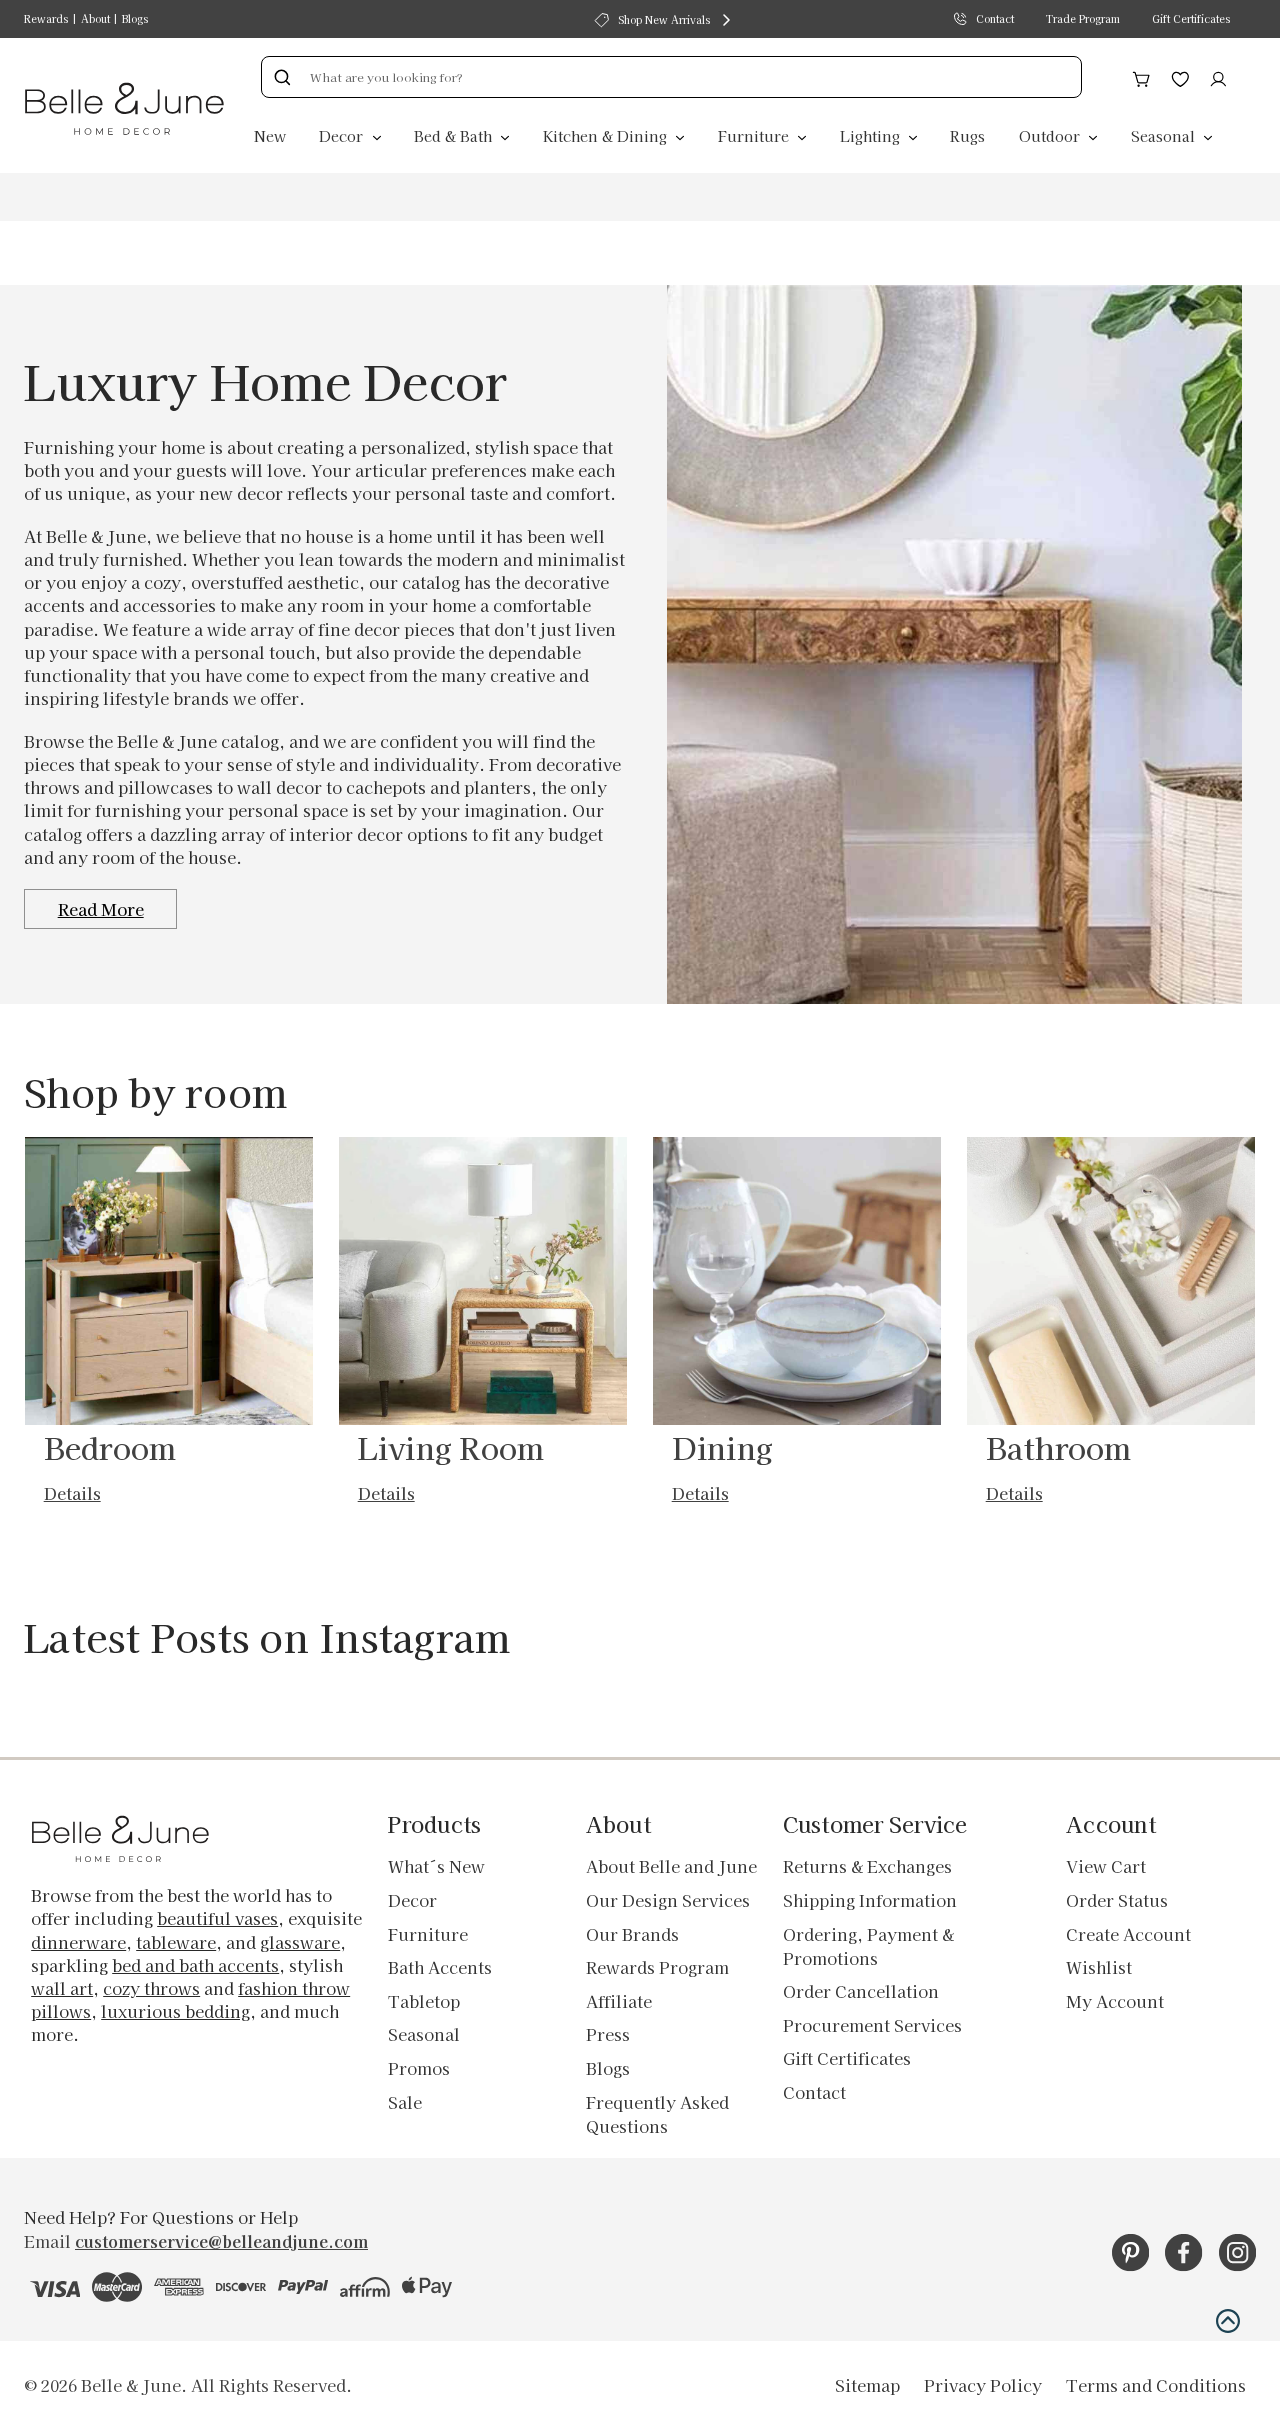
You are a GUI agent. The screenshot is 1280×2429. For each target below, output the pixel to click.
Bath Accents (440, 1967)
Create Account (1128, 1934)
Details (72, 1493)
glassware (300, 1942)
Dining (723, 1447)
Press (608, 2034)
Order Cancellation (861, 1991)
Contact (995, 18)
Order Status (1117, 1900)
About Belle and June (671, 1866)
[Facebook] (1183, 2252)
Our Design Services (668, 1900)
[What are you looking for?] (282, 77)
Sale (405, 2102)
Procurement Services (872, 2025)
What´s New (436, 1866)
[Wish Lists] (1180, 76)
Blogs (135, 18)
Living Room (451, 1447)
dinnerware (78, 1942)
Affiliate (619, 2001)
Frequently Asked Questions (657, 2114)
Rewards (46, 18)
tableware (176, 1942)
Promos (419, 2068)
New (270, 135)
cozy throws (151, 1988)
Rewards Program (657, 1967)
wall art (62, 1988)
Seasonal (1165, 135)
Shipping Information (870, 1900)
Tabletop (424, 2001)
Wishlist (1099, 1967)
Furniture (755, 135)
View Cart (1106, 1866)
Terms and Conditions (1156, 2385)
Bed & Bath (455, 135)
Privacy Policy (983, 2385)
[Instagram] (1237, 2252)
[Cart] (1141, 76)
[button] (1228, 2321)
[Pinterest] (1130, 2252)
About (95, 18)
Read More (101, 909)
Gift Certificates (1191, 18)
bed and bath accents (195, 1965)
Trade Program (1083, 18)
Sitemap (867, 2385)
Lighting (872, 135)
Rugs (967, 135)
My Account (1115, 2001)
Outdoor (1051, 135)
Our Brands (632, 1934)
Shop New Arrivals (664, 19)
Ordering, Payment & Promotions (868, 1946)
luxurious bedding (175, 2011)
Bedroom (110, 1447)
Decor (343, 135)
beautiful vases (217, 1918)
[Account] (1218, 76)
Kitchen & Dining (607, 135)
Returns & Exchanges (867, 1866)
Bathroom (1059, 1447)
